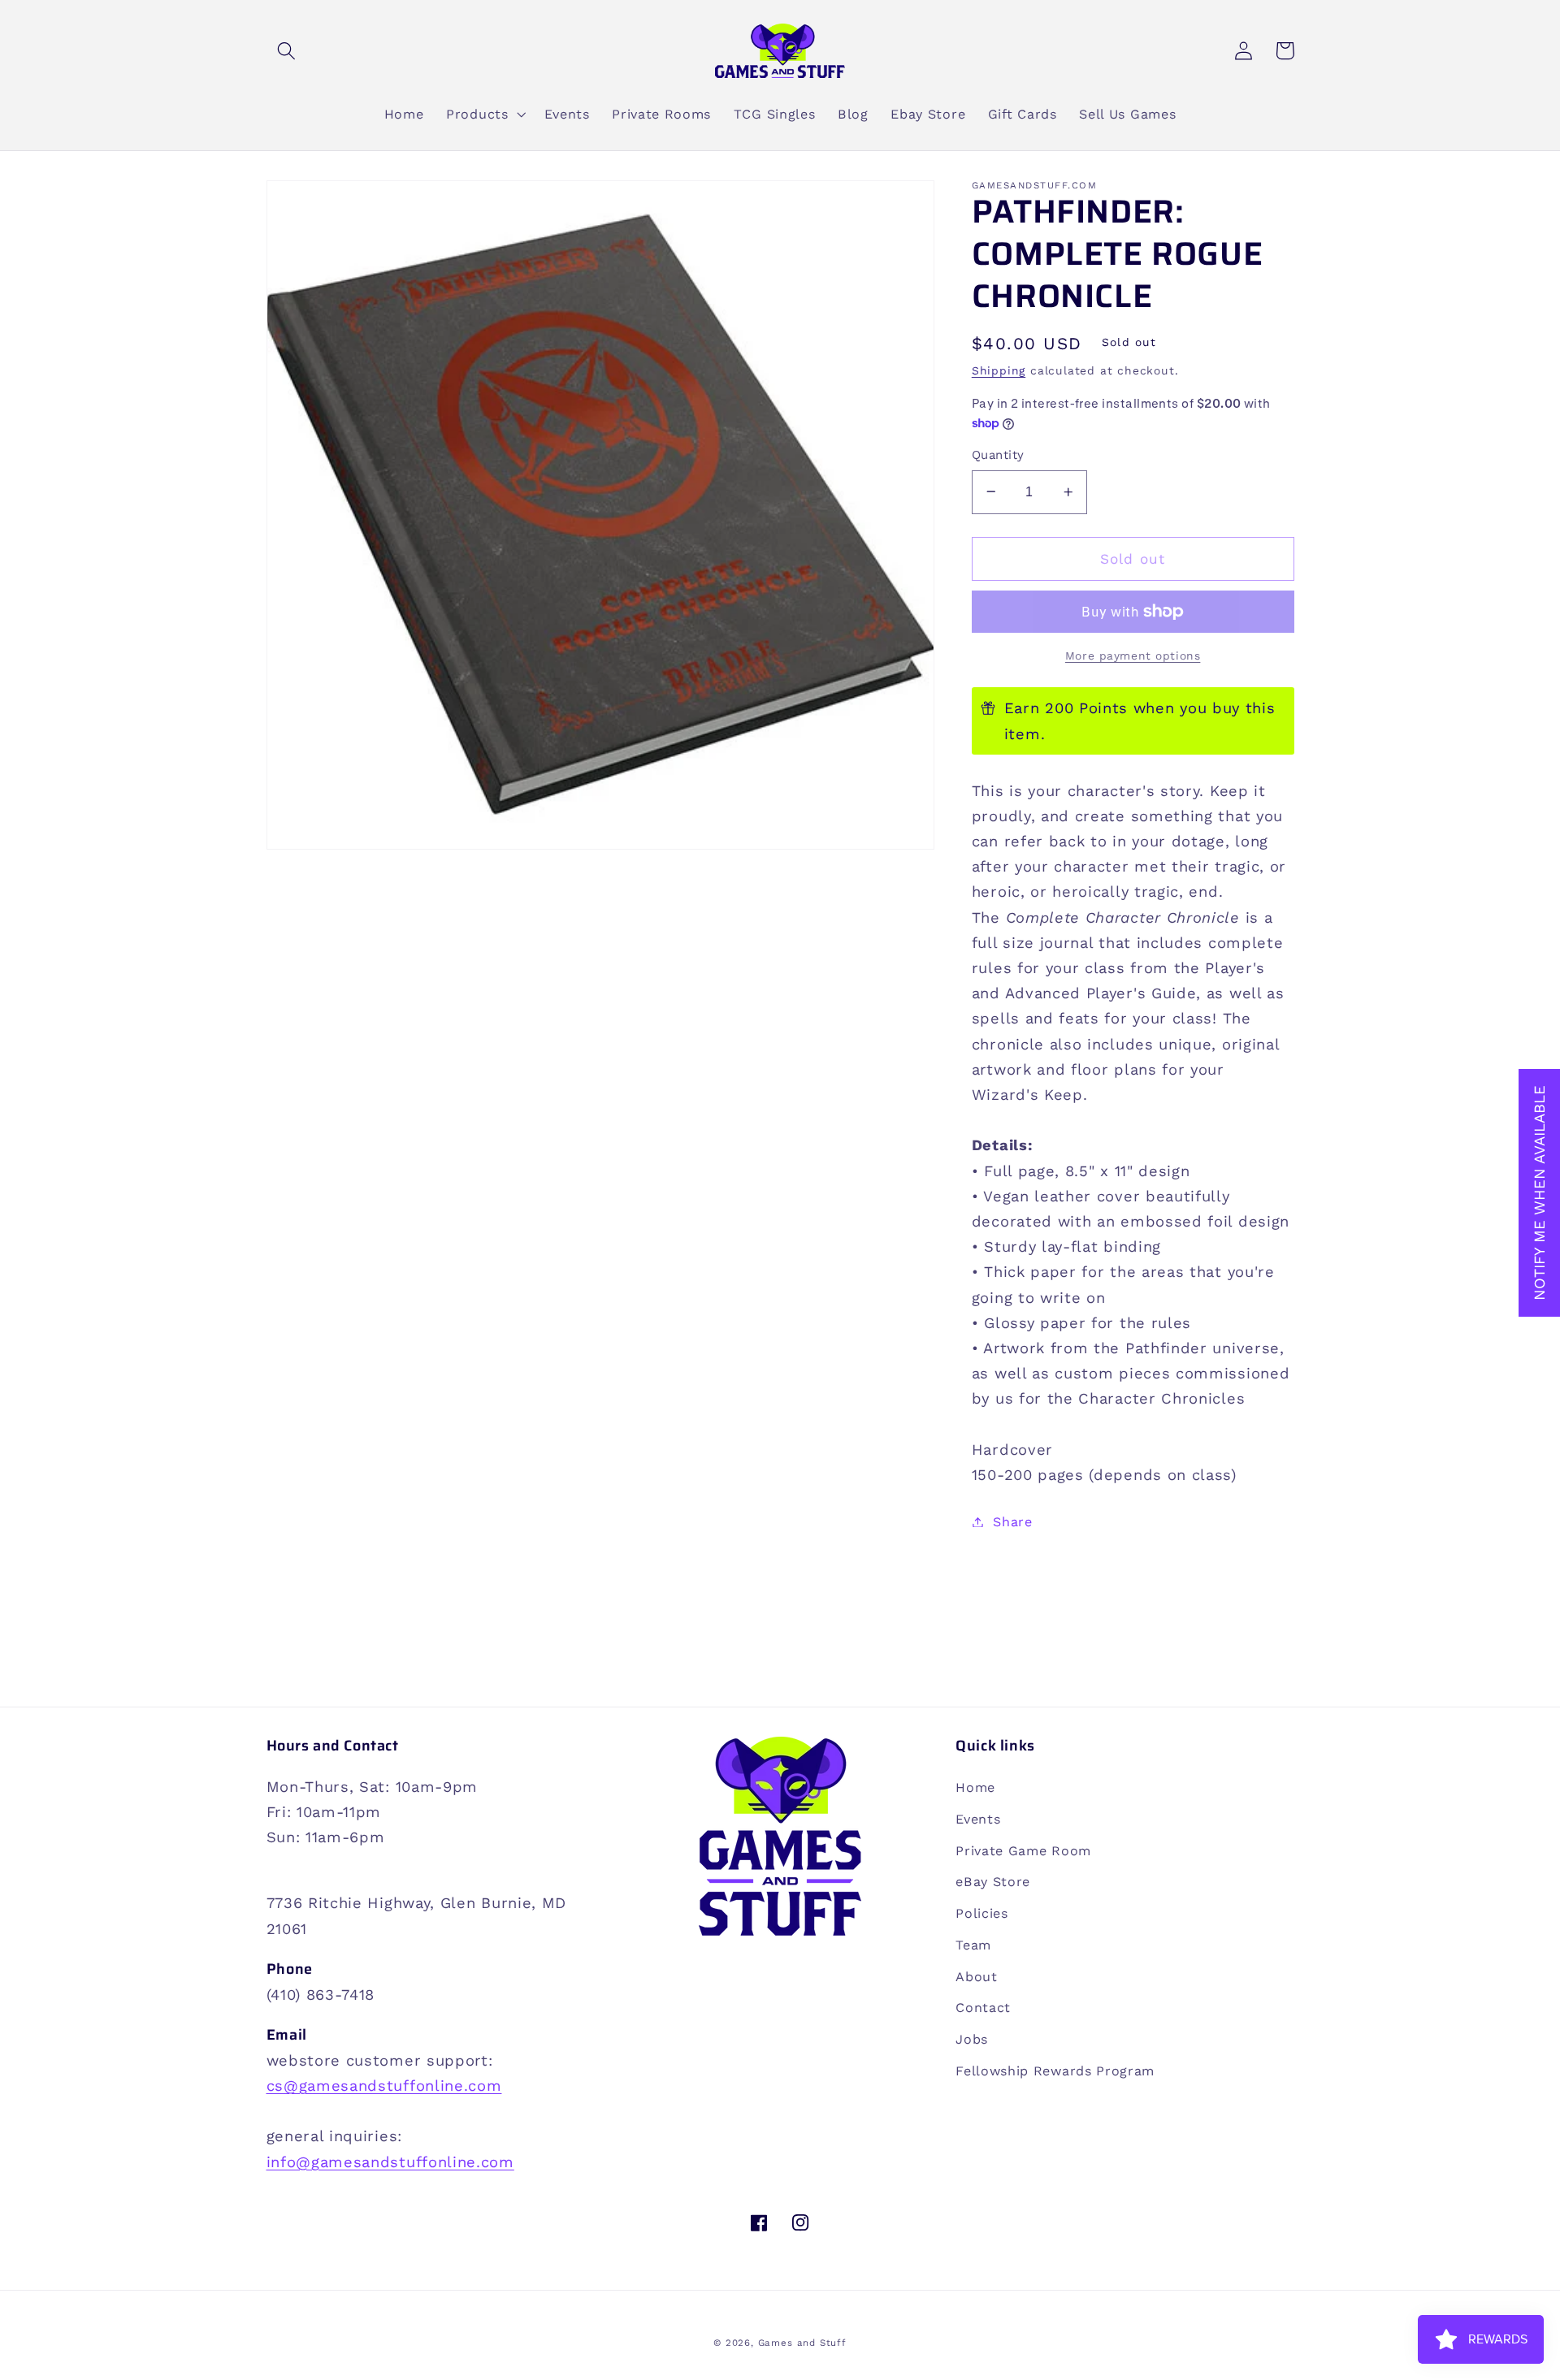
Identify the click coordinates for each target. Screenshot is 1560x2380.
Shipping (999, 370)
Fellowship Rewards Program (1055, 2071)
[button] (287, 51)
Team (973, 1945)
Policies (982, 1913)
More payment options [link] (1133, 656)
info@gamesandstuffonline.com (390, 2162)
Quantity (998, 455)
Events (978, 1819)
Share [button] (1012, 1522)
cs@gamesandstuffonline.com (384, 2086)
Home (975, 1787)
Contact (983, 2008)
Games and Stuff (802, 2343)
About (976, 1977)
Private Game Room (1023, 1851)
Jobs (972, 2039)
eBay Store (993, 1882)
